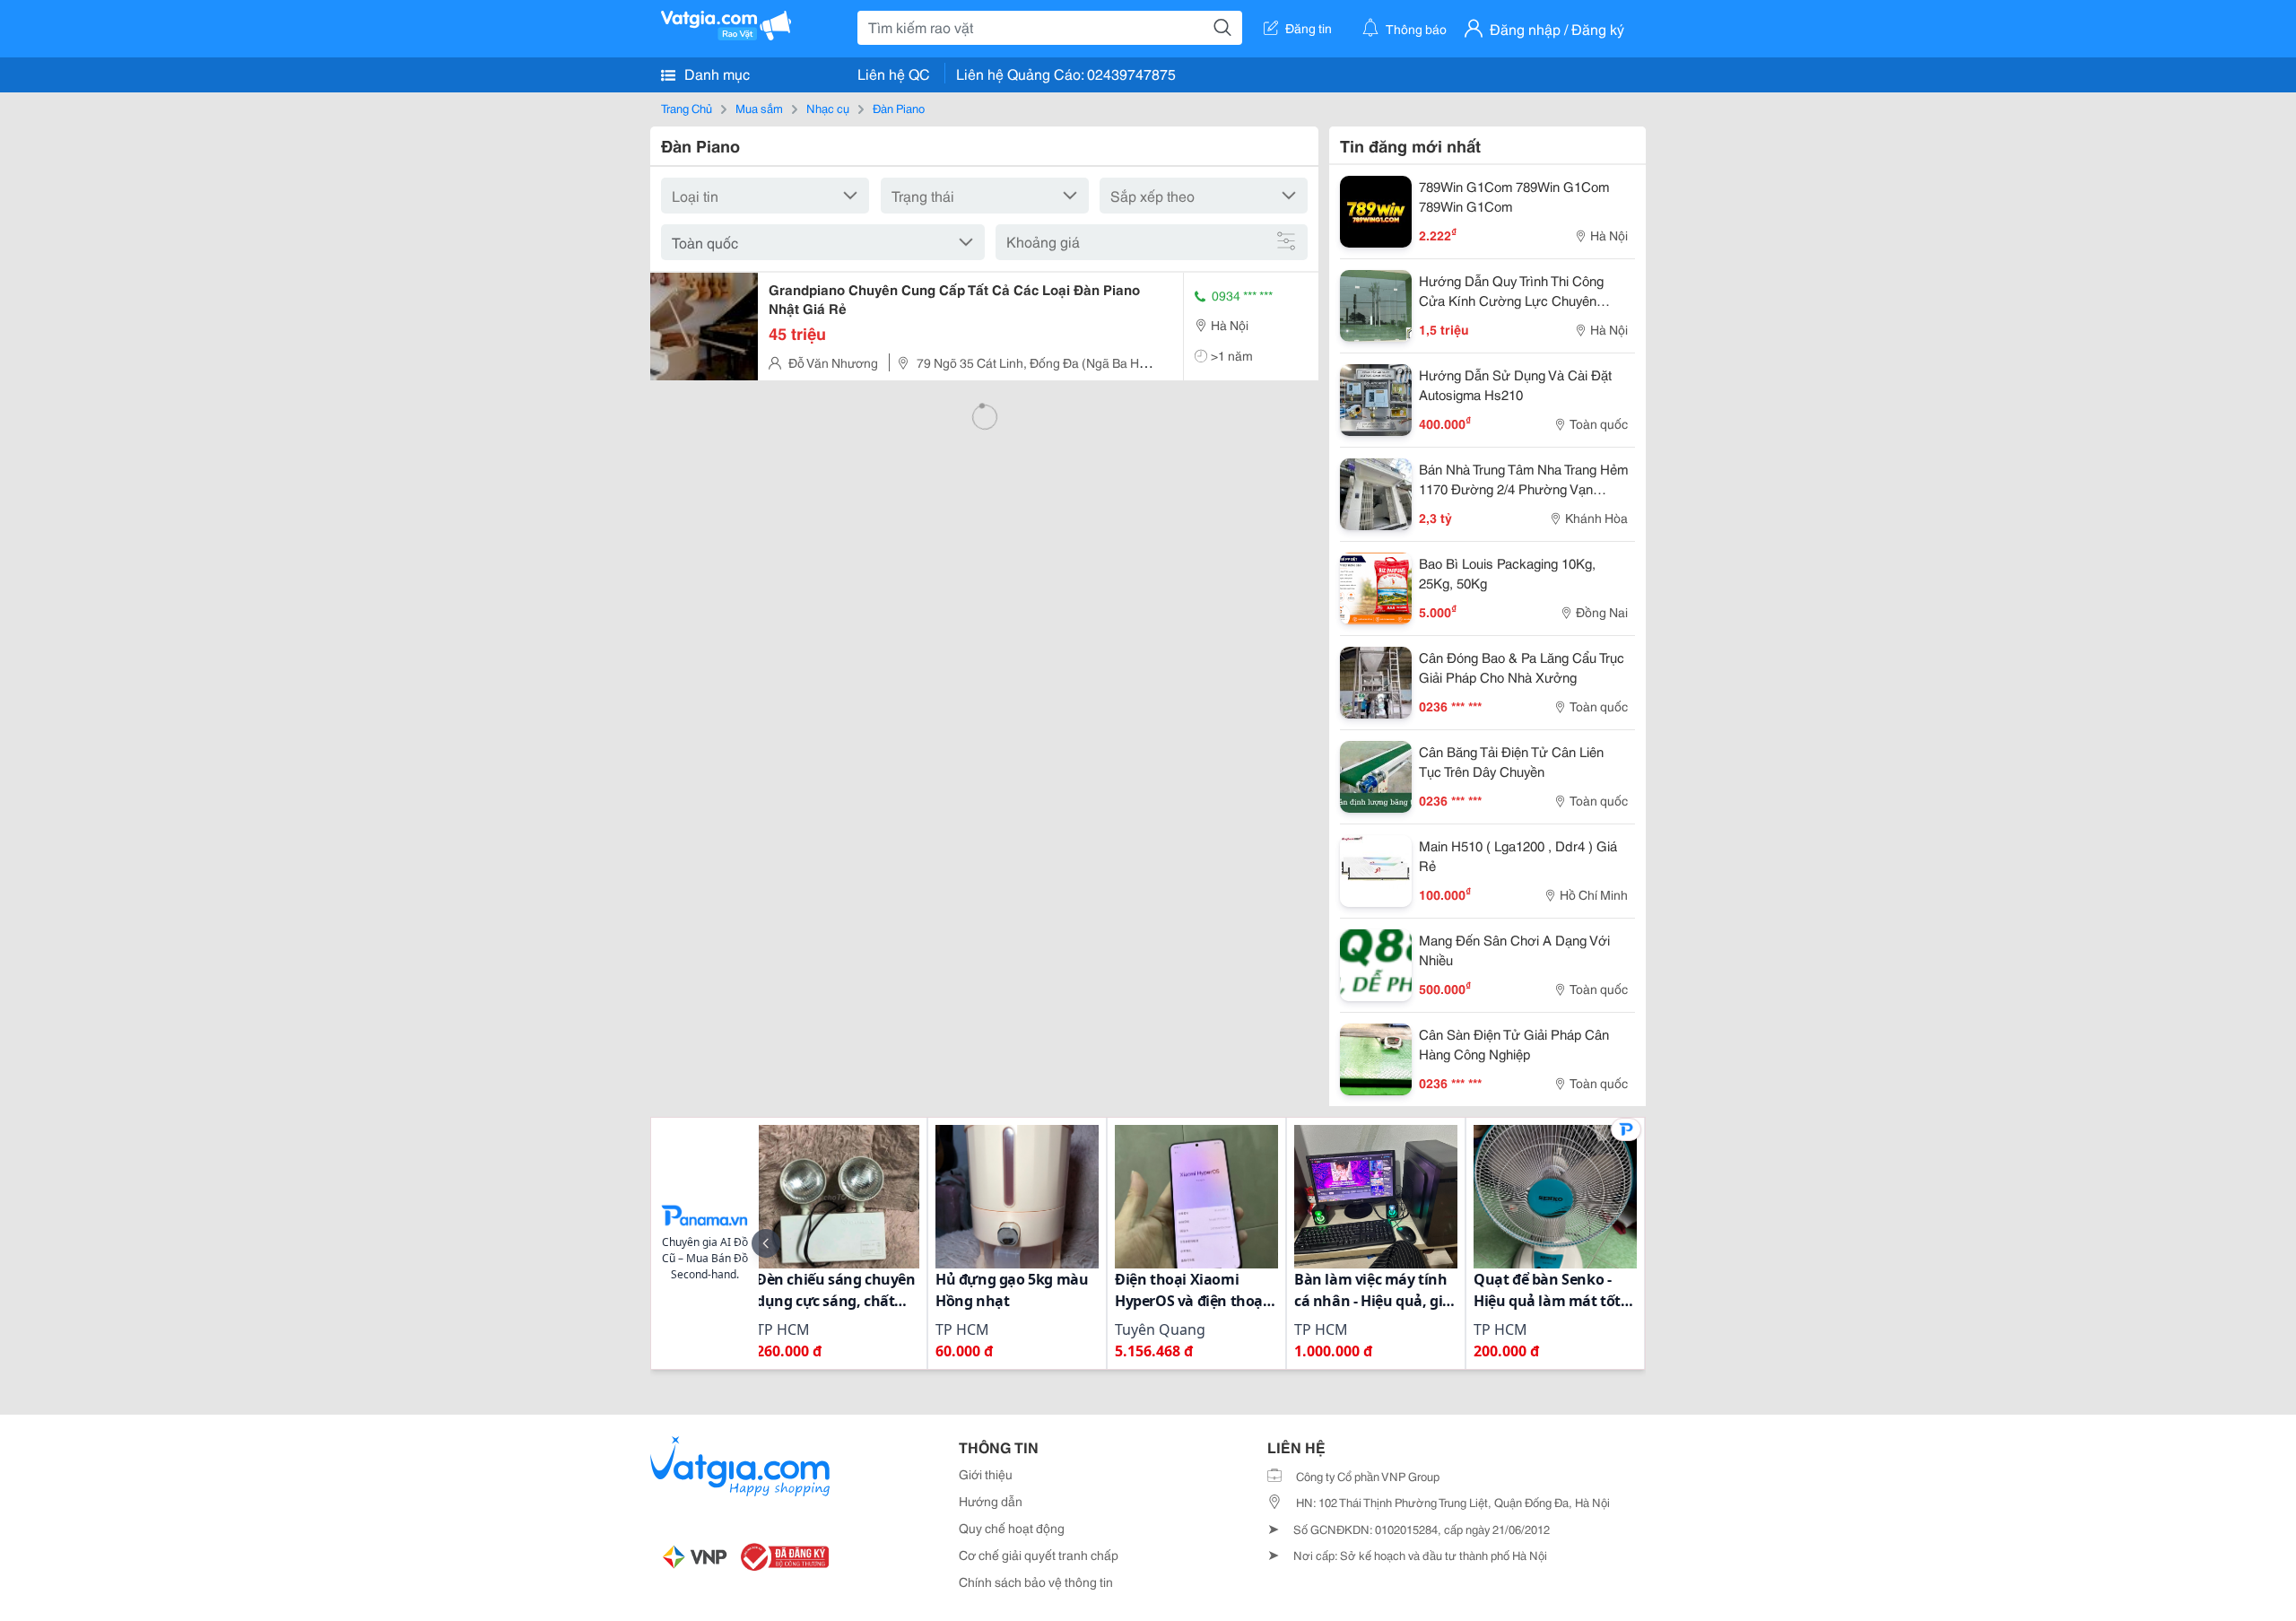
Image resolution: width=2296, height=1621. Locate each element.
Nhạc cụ (828, 108)
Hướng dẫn (991, 1501)
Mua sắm (759, 108)
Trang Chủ (687, 108)
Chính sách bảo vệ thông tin (1036, 1582)
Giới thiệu (986, 1474)
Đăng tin (1309, 28)
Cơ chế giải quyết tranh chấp (1039, 1555)
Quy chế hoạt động (1012, 1528)
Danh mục (715, 73)
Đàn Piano (899, 108)
